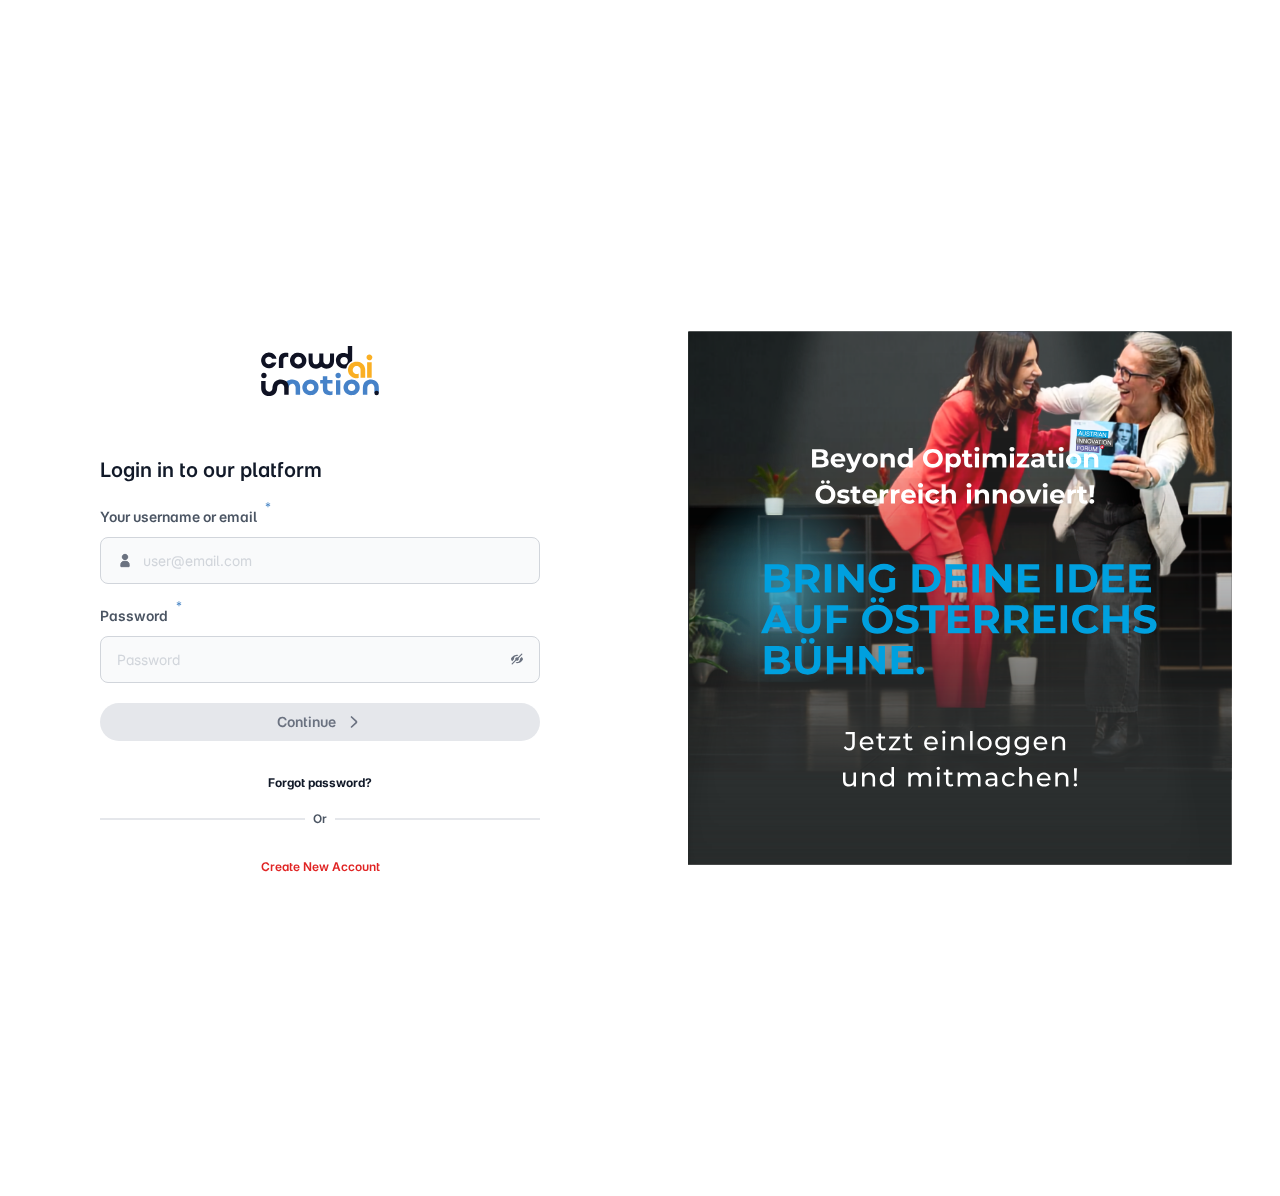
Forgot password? (320, 782)
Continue (306, 721)
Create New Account (320, 866)
